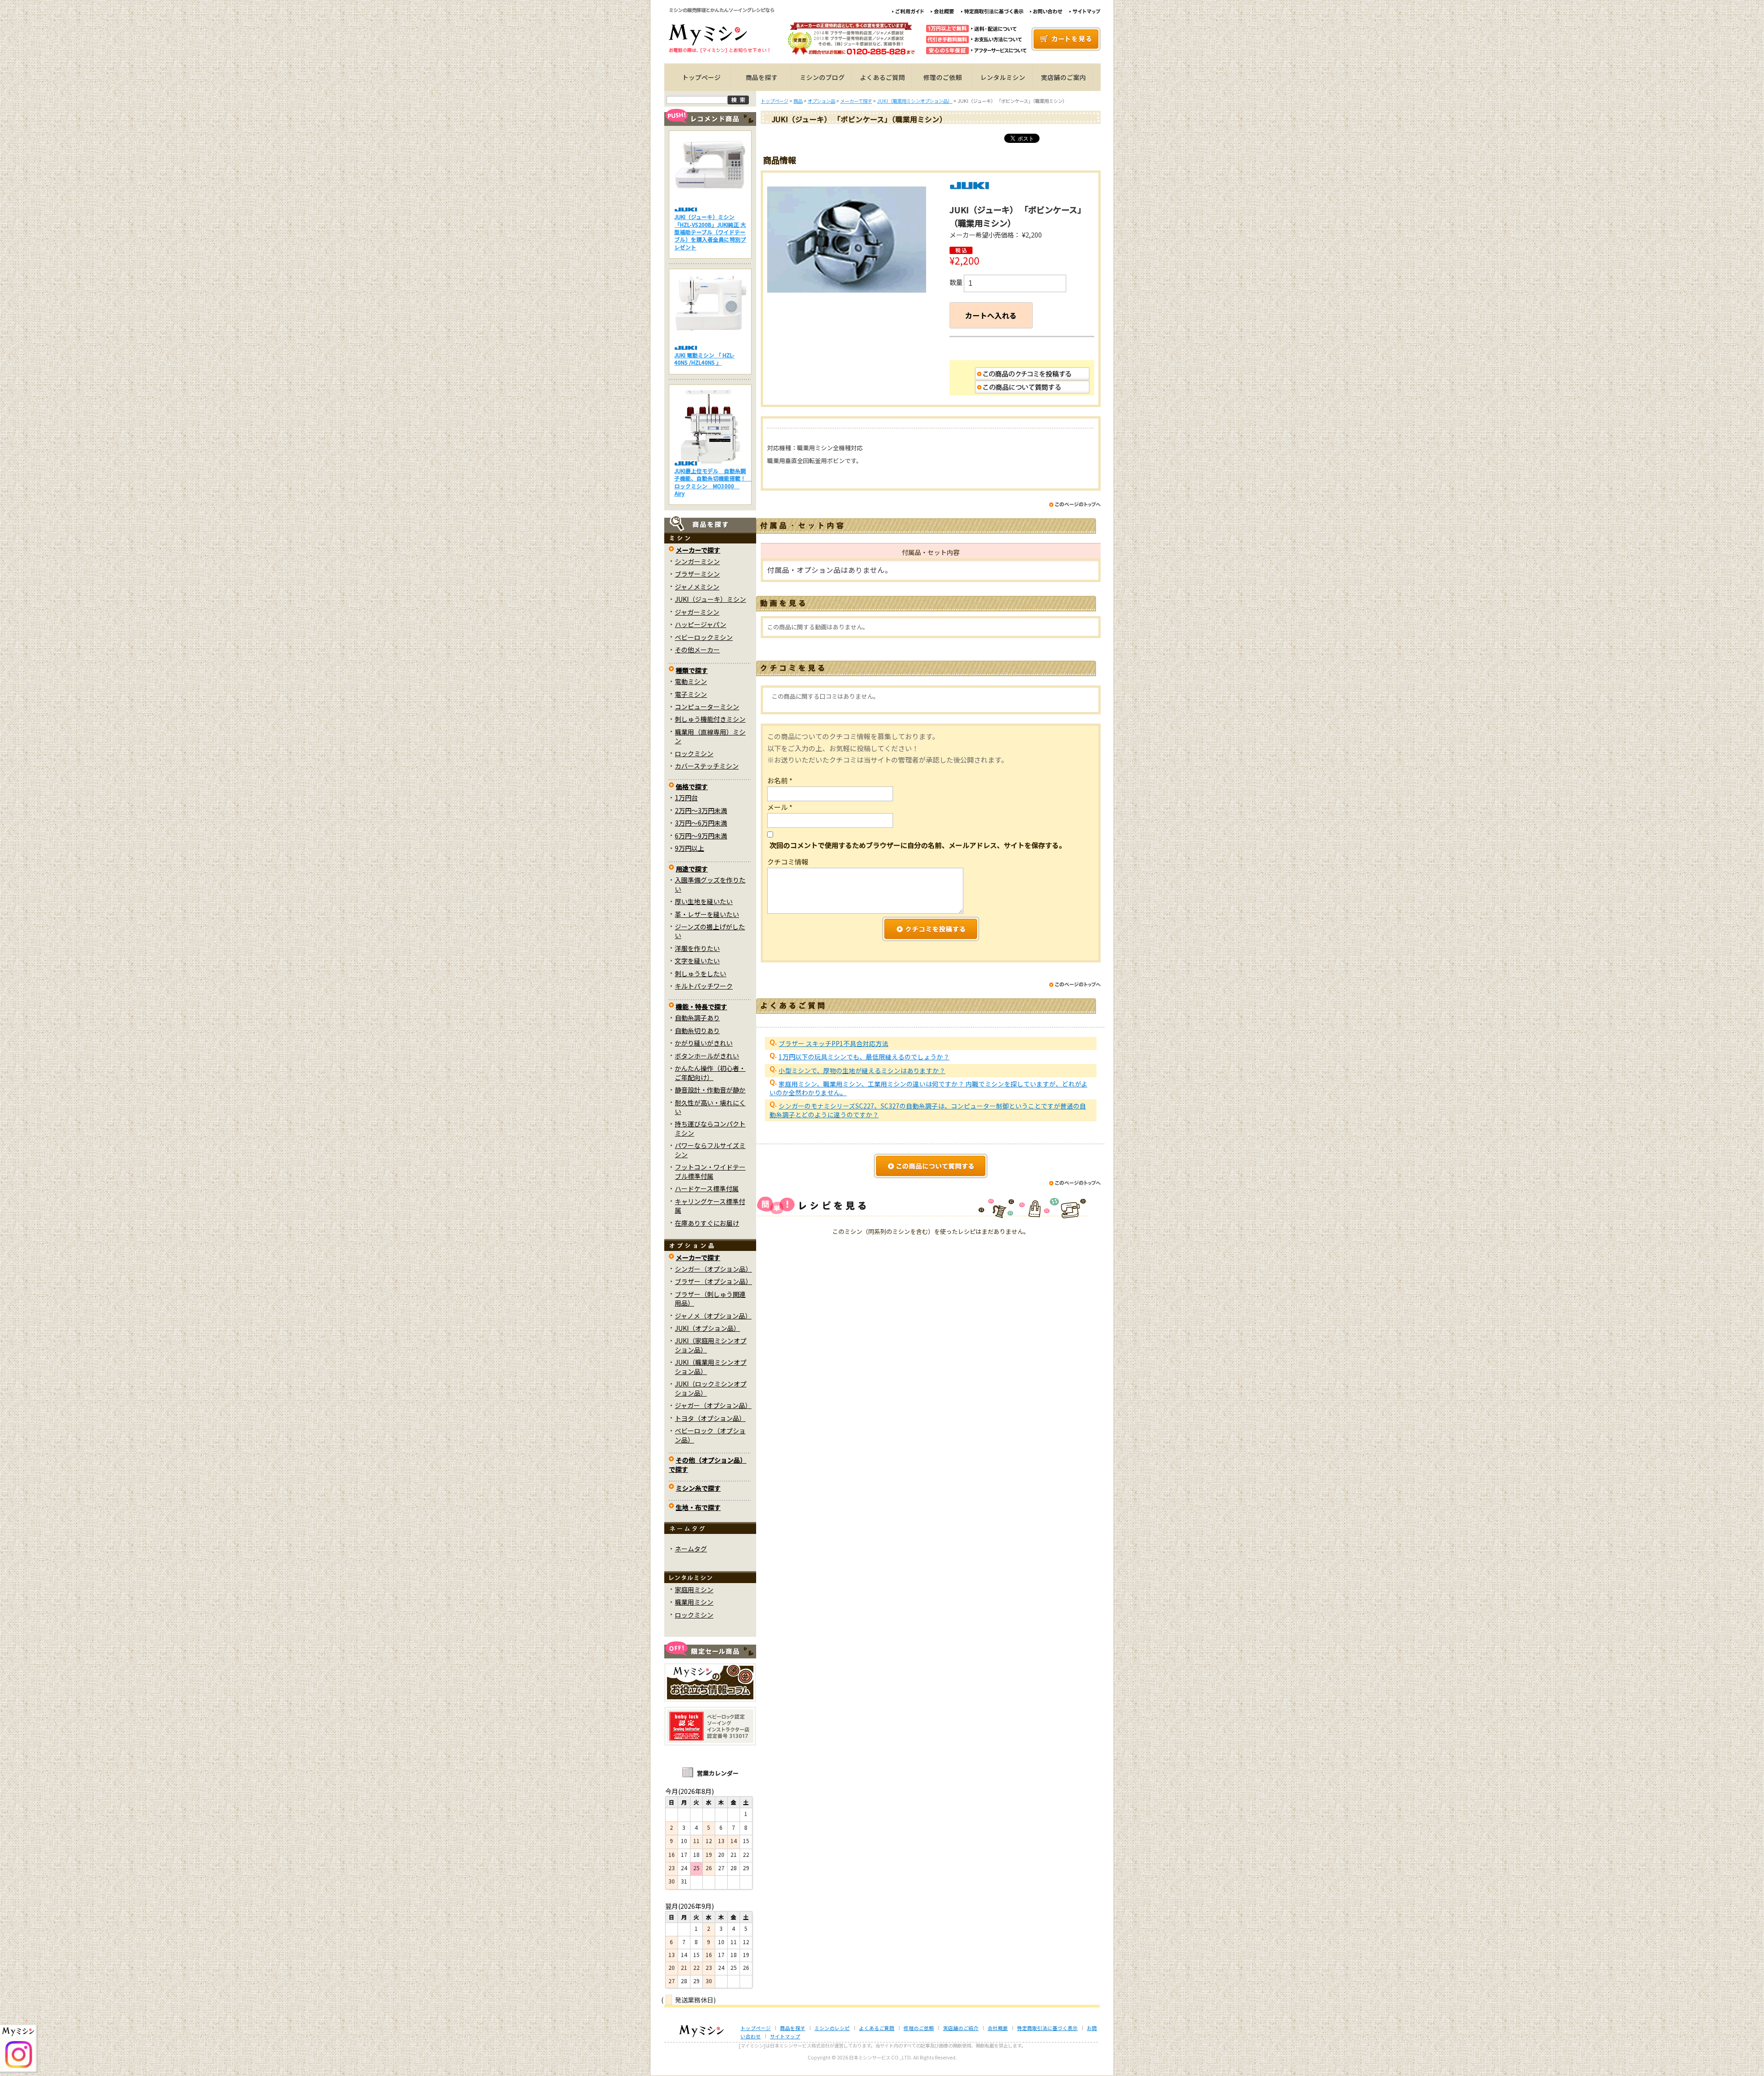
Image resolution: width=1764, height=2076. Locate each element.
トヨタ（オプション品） (710, 1418)
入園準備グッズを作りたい (710, 884)
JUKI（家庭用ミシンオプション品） (711, 1345)
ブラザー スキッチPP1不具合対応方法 (834, 1043)
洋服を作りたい (697, 948)
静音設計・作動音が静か (710, 1090)
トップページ (701, 77)
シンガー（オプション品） (713, 1269)
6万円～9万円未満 (701, 836)
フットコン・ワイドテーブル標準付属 (710, 1171)
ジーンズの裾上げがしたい (710, 931)
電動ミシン (691, 681)
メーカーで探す (698, 550)
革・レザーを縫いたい (707, 914)
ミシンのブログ (822, 77)
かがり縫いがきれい (704, 1043)
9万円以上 (690, 848)
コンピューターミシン (707, 707)
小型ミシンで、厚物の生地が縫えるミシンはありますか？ (862, 1070)
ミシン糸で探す (698, 1488)
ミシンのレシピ (832, 2028)
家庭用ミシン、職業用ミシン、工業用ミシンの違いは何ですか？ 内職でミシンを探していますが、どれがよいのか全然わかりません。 (928, 1088)
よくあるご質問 (882, 77)
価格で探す (692, 786)
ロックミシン (694, 753)
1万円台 (686, 798)
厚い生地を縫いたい (704, 901)
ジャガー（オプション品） (713, 1405)
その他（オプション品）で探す (708, 1464)
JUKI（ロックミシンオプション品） (711, 1388)
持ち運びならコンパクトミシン (710, 1128)
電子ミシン (691, 694)
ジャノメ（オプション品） (713, 1316)
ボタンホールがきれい (707, 1056)
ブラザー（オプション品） (713, 1281)
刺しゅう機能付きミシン (710, 719)
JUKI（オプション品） (707, 1328)
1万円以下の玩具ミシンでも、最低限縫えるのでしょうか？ (864, 1057)
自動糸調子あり (697, 1018)
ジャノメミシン (697, 587)
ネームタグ (691, 1549)
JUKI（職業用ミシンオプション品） (711, 1366)
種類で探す (692, 670)
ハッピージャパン (701, 624)
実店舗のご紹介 (961, 2028)
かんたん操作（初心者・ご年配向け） (710, 1072)
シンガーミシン (697, 561)
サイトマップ (785, 2036)
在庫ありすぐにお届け (707, 1223)
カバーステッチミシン (707, 766)
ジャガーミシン (697, 612)
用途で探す (692, 869)
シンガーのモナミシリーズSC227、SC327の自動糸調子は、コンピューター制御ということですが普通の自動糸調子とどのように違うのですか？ (928, 1110)
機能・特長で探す (701, 1007)
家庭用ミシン (694, 1590)
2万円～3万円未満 (701, 810)
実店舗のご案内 (1063, 77)
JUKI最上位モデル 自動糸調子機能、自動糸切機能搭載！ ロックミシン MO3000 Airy (713, 482)
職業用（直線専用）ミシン (710, 736)
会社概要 (998, 2028)
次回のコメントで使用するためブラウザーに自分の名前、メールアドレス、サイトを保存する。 (918, 845)
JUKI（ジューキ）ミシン (710, 599)
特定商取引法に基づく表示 (1047, 2028)
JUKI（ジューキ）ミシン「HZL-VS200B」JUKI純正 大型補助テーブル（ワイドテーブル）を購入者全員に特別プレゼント (710, 232)
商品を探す (762, 77)
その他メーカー (697, 650)
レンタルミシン (1003, 77)
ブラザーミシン (697, 574)
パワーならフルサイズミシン (710, 1150)
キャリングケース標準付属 (710, 1206)
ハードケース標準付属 (707, 1188)
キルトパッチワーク (704, 986)
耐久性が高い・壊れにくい (710, 1107)
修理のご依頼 (943, 77)
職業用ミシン (694, 1602)
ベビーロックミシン (704, 637)
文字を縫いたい (697, 961)
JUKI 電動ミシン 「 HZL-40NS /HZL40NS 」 (704, 359)
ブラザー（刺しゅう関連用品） (710, 1298)
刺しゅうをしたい (701, 973)
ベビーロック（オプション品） (710, 1435)
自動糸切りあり (697, 1030)
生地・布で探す (698, 1507)
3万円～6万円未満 (701, 823)
